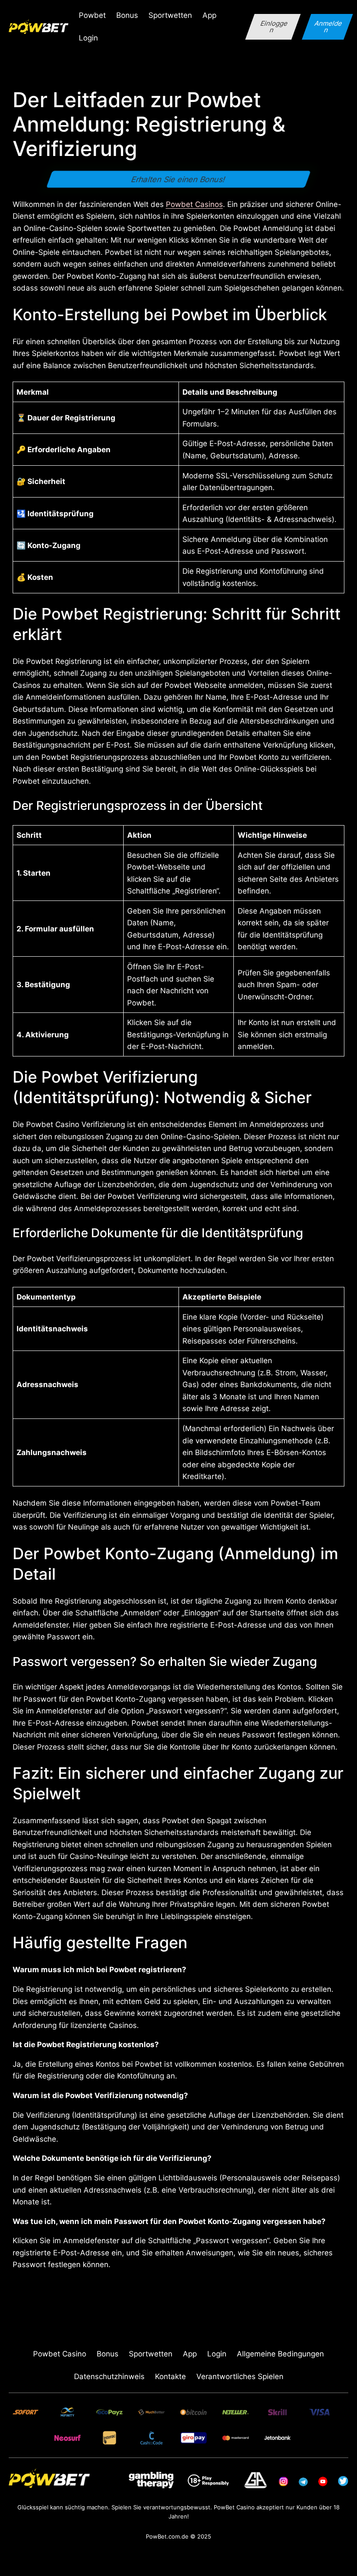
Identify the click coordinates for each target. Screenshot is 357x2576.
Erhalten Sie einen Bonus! (179, 179)
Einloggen (274, 27)
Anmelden (329, 27)
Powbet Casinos (194, 204)
